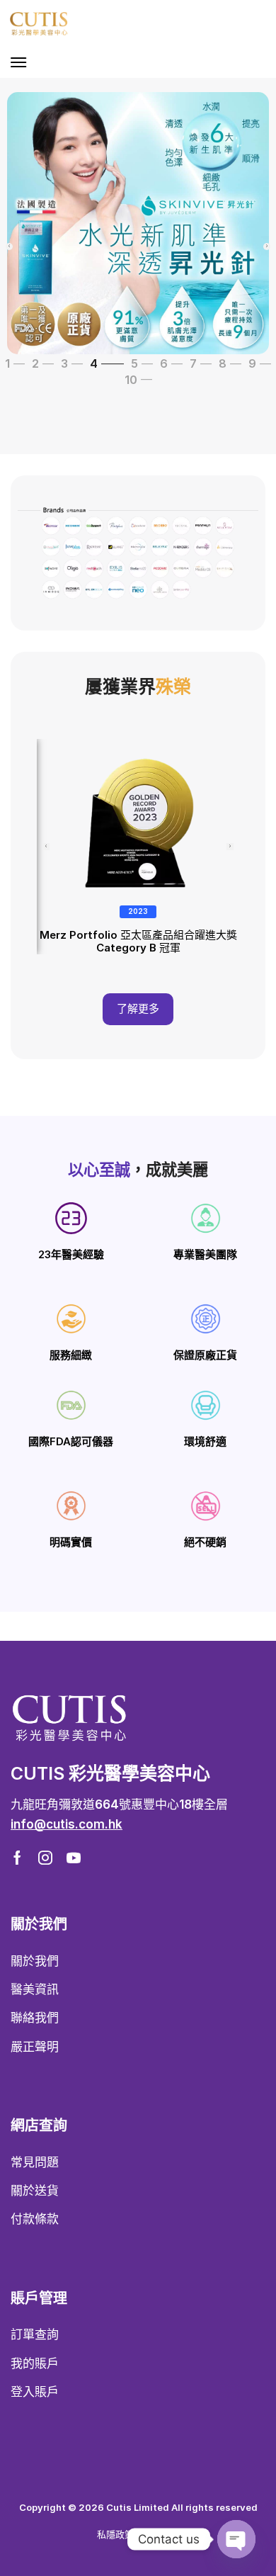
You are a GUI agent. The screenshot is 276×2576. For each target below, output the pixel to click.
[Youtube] (74, 1858)
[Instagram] (45, 1858)
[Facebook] (17, 1858)
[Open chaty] (236, 2539)
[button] (18, 62)
